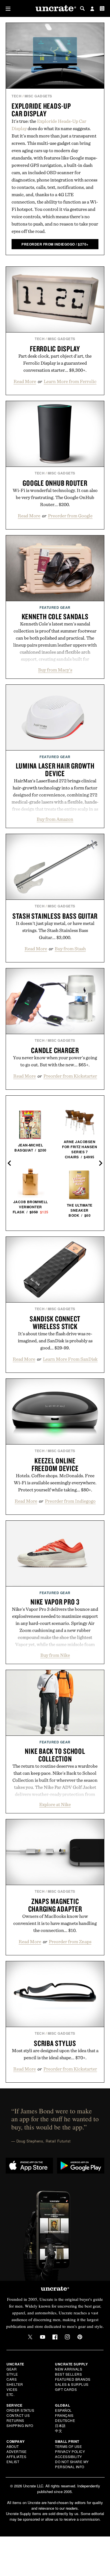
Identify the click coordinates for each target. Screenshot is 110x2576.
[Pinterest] (80, 2337)
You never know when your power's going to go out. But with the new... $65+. (55, 1061)
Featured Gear (55, 607)
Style (12, 2374)
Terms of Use (68, 2446)
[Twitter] (30, 2337)
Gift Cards (66, 2389)
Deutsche (65, 2420)
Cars (12, 2379)
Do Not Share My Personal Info (72, 2464)
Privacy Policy (70, 2451)
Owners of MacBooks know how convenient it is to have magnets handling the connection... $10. (55, 1923)
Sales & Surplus (72, 2384)
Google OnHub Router (55, 483)
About (13, 2446)
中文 (59, 2431)
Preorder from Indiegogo (70, 1501)
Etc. (10, 2394)
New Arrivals (69, 2369)
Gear (12, 2369)
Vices (12, 2389)
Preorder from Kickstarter (70, 1076)
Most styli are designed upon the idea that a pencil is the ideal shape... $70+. (55, 2054)
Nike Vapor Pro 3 (55, 1602)
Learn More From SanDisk (70, 1359)
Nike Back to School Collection (55, 1755)
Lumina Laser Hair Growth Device (55, 770)
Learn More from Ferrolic (70, 381)
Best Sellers (68, 2374)
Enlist (13, 2462)
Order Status (20, 2410)
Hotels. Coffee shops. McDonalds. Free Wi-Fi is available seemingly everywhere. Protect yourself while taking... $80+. (55, 1483)
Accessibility (69, 2456)
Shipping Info (20, 2425)
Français (64, 2415)
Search (82, 8)
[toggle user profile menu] (92, 9)
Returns (15, 2420)
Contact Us (18, 2415)
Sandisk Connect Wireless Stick (55, 1322)
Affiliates (16, 2456)
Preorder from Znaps (70, 1942)
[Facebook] (55, 2337)
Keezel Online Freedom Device (55, 1464)
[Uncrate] (55, 9)
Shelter (15, 2384)
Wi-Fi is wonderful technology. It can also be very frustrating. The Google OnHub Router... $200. (55, 497)
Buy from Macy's (55, 670)
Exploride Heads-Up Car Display (41, 110)
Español (63, 2410)
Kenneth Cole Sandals (55, 616)
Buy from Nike (55, 1655)
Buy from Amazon (55, 819)
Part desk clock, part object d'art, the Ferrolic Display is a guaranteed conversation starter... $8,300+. (55, 363)
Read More (25, 381)
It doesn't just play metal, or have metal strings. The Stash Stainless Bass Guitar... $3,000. (55, 930)
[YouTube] (43, 2337)
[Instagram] (67, 2337)
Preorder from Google (70, 516)
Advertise (17, 2451)
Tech (16, 96)
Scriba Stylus (55, 2043)
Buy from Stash (70, 949)
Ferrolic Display (55, 349)
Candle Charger (55, 1050)
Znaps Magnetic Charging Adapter (55, 1905)
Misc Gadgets (38, 96)
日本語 (60, 2425)
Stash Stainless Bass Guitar (55, 916)
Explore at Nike (55, 1804)
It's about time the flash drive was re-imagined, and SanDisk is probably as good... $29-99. (55, 1341)
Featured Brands (73, 2379)
